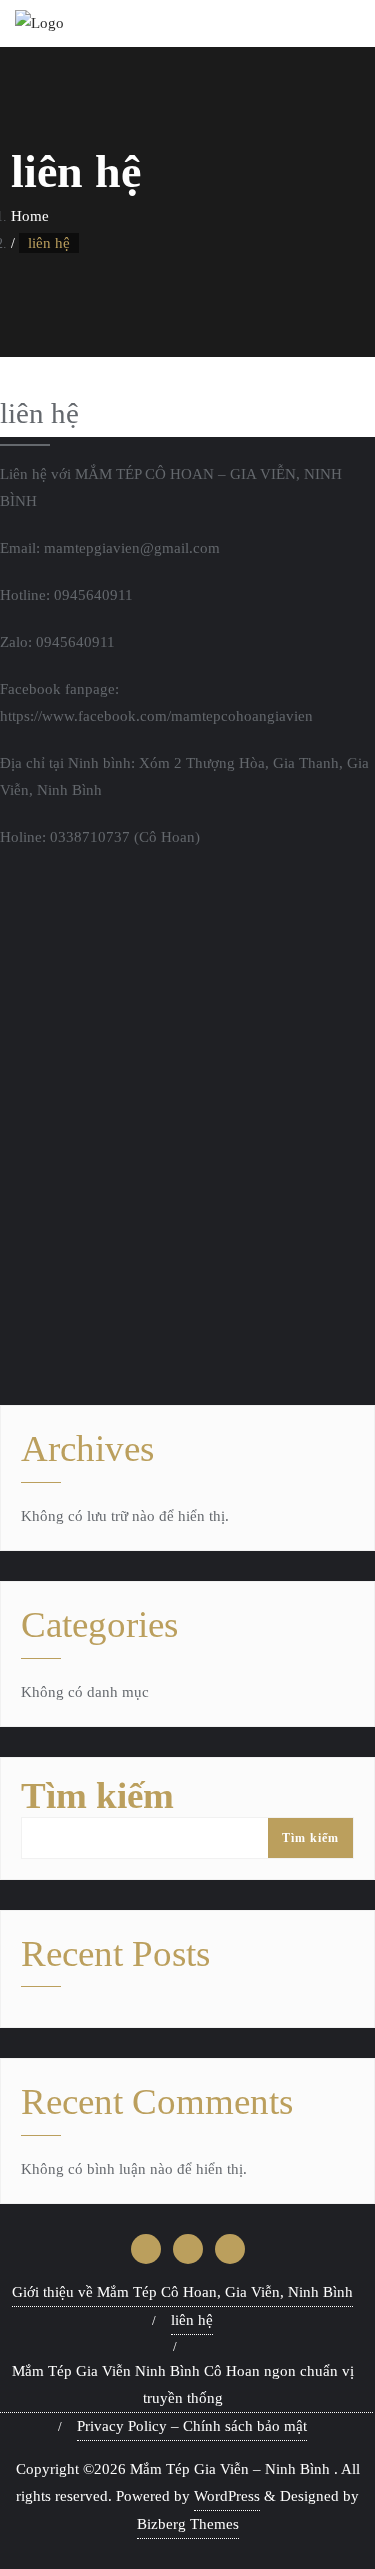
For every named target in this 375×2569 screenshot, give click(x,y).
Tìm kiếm (97, 1795)
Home (30, 216)
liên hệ (192, 2320)
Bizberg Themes (188, 2524)
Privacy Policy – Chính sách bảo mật (192, 2426)
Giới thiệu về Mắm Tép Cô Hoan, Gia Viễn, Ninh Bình (182, 2292)
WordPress (227, 2496)
